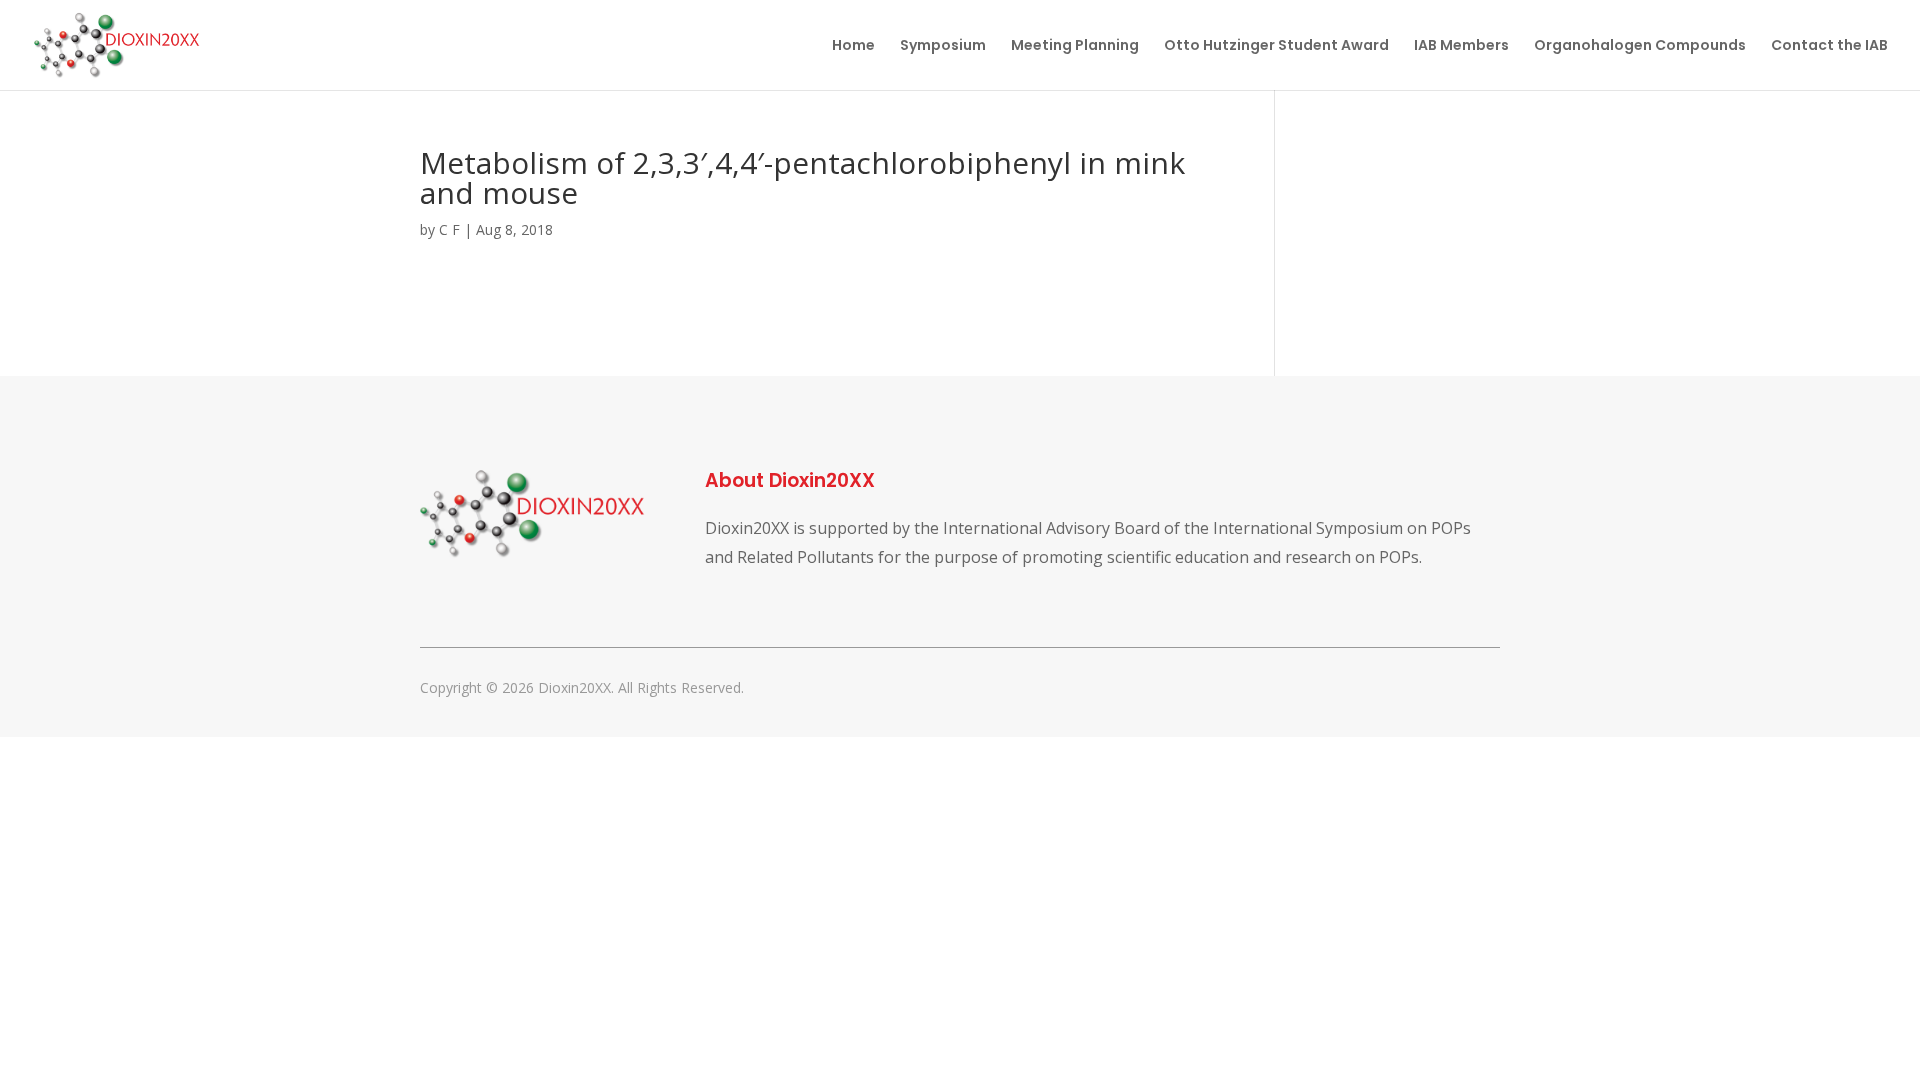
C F (449, 229)
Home (853, 46)
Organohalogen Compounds (1640, 46)
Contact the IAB (1829, 46)
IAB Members (1461, 46)
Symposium (943, 46)
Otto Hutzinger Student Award (1276, 46)
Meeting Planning (1075, 46)
